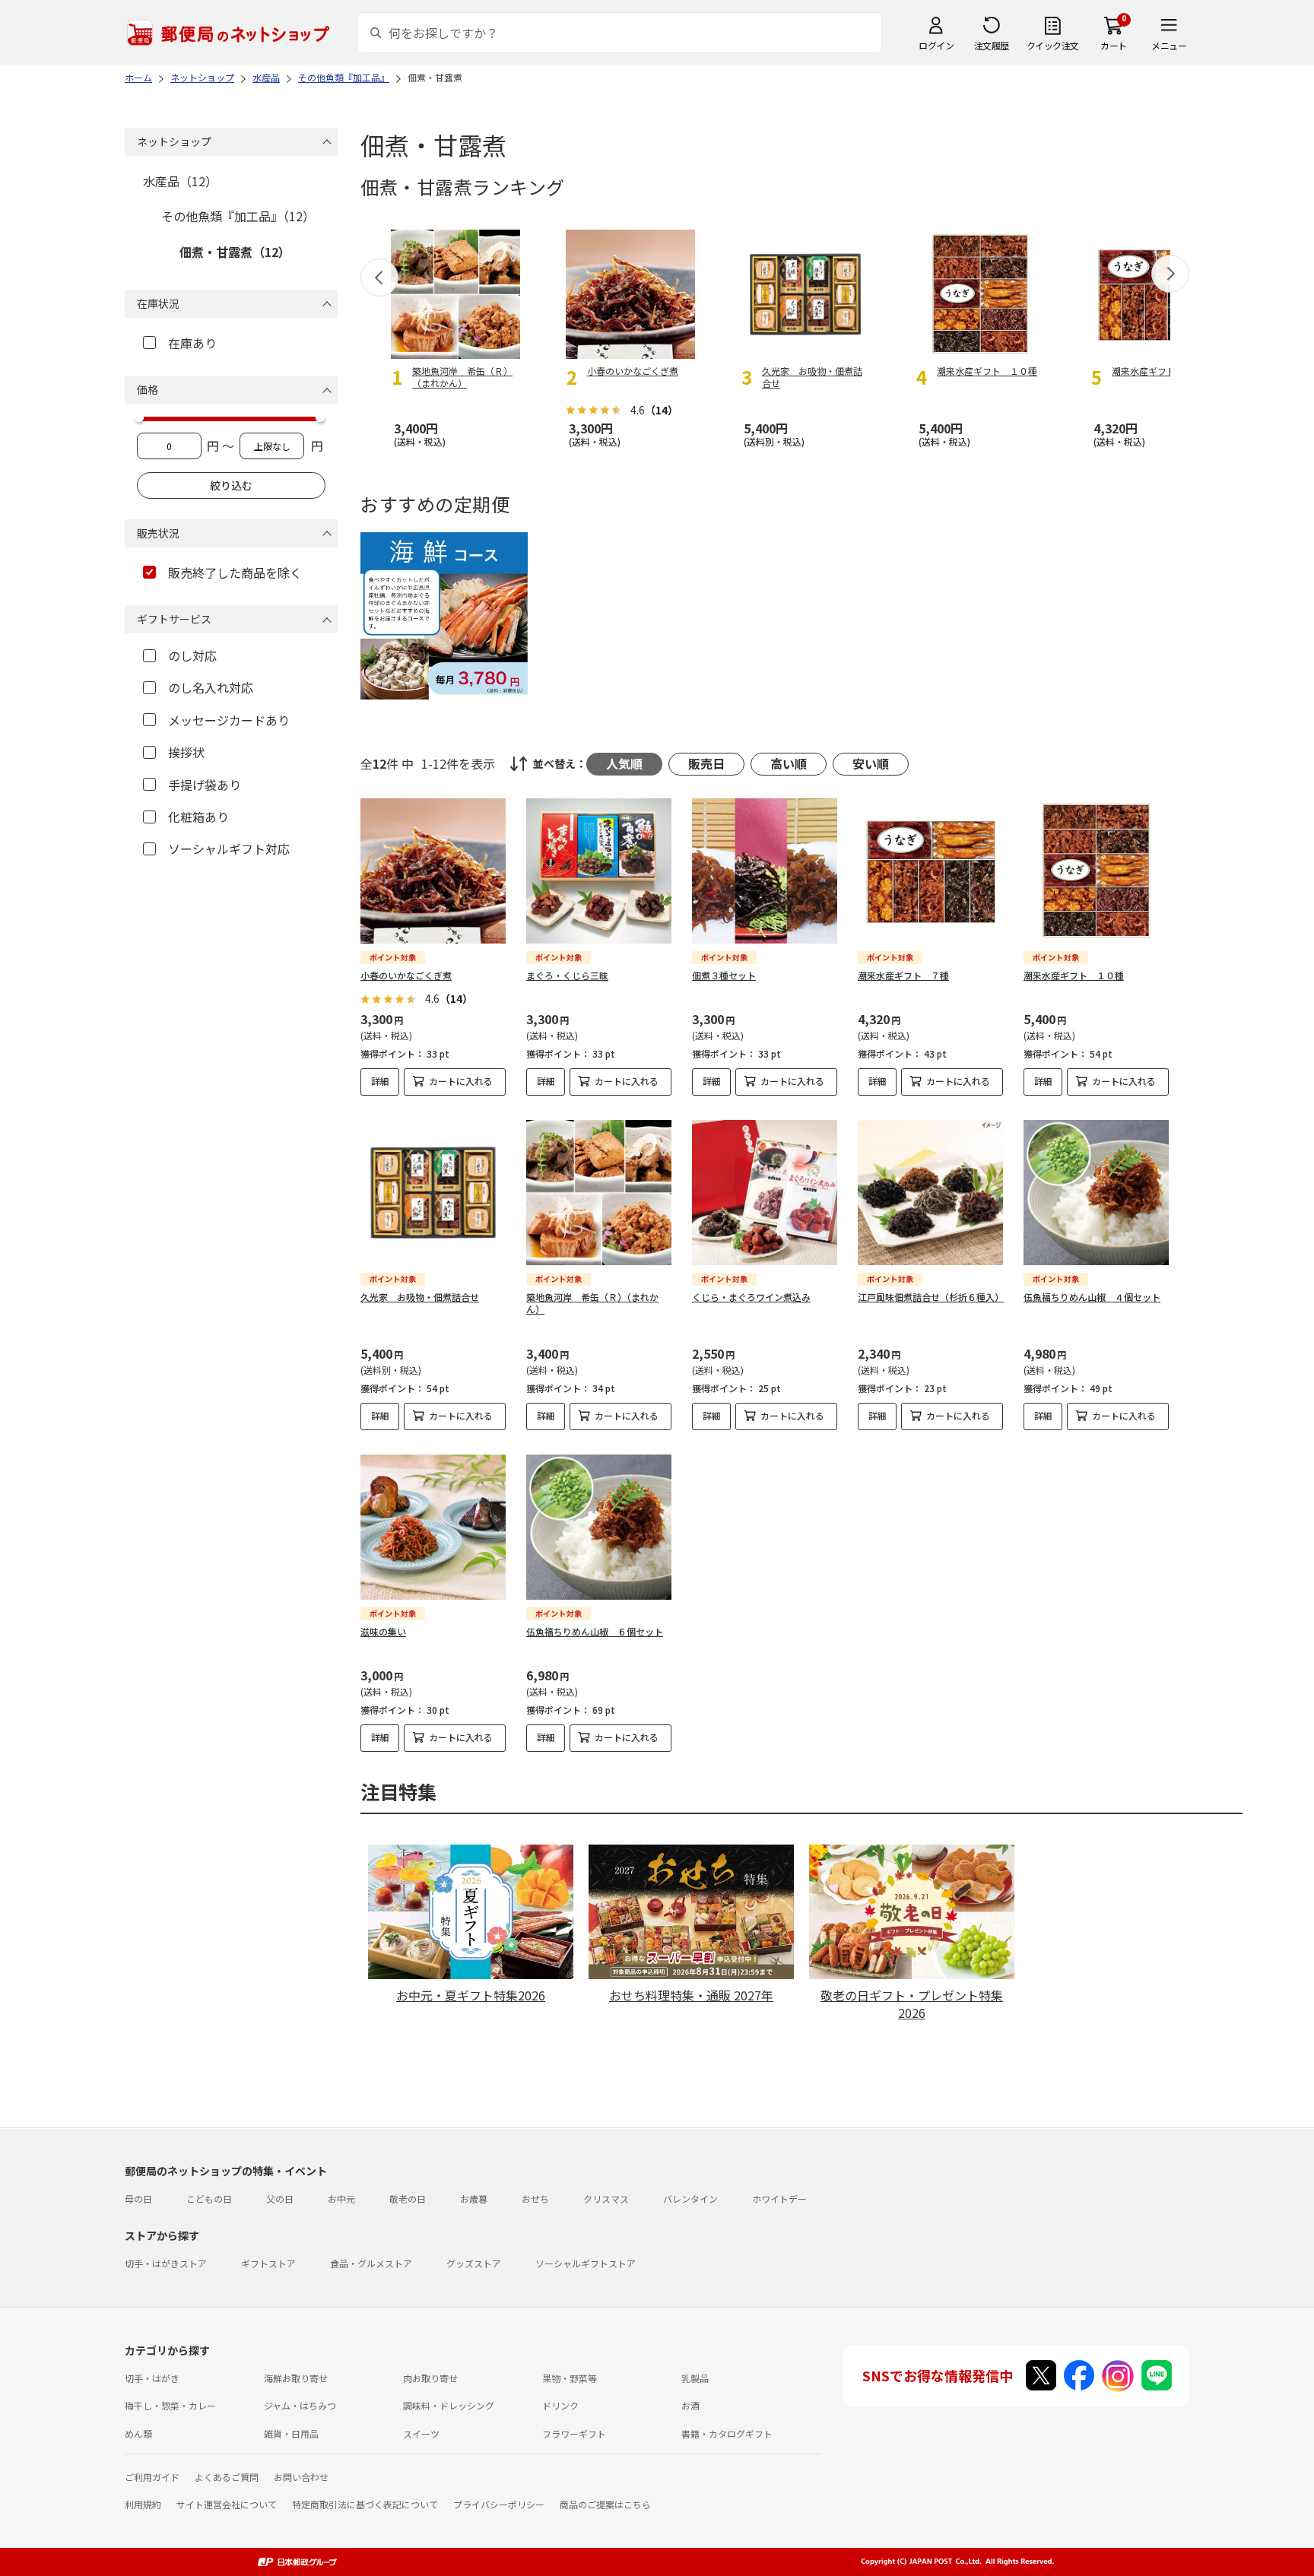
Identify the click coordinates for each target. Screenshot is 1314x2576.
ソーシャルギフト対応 (229, 849)
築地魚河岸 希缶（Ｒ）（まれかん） (592, 1303)
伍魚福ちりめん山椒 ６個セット (595, 1631)
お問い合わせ (301, 2477)
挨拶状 (186, 752)
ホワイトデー (779, 2198)
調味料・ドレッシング (449, 2405)
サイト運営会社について (227, 2504)
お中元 (341, 2198)
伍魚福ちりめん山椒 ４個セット (1092, 1297)
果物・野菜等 (570, 2378)
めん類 (138, 2433)
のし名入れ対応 (211, 687)
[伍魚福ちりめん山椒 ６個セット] (599, 1527)
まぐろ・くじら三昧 (567, 975)
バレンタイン (690, 2198)
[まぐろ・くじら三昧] (599, 871)
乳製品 (695, 2378)
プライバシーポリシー (499, 2504)
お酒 (690, 2405)
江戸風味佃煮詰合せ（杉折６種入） (931, 1297)
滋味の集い (383, 1631)
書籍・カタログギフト (727, 2433)
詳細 (380, 1081)
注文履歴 (992, 45)
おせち (535, 2198)
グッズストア (474, 2263)
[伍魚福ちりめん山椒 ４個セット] (1096, 1193)
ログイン (936, 45)
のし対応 (192, 655)
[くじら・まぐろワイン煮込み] (765, 1193)
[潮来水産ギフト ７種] (930, 871)
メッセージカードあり (229, 720)
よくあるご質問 (227, 2477)
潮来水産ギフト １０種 (1074, 975)
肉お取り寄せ (430, 2378)
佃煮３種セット (724, 975)
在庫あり (192, 343)
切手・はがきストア (166, 2263)
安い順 (871, 763)
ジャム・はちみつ (300, 2405)
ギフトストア (268, 2263)
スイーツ (421, 2433)
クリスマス (606, 2198)
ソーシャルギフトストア (586, 2263)
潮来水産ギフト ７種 (903, 975)
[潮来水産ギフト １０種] (1096, 871)
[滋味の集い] (433, 1527)
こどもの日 (209, 2198)
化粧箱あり (198, 817)
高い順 (789, 763)
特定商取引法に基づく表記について (365, 2504)
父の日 (280, 2198)
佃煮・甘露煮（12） (235, 252)
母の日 (138, 2198)
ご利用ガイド (152, 2477)
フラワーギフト (574, 2433)
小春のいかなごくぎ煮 (406, 975)
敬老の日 (408, 2198)
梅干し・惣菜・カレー (170, 2405)
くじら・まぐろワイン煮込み (751, 1297)
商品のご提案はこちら (605, 2504)
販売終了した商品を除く (235, 573)
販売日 (706, 763)
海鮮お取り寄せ (296, 2378)
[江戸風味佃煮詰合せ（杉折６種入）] (930, 1193)
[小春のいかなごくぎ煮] (433, 871)
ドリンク (560, 2405)
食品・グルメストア (371, 2263)
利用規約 (143, 2504)
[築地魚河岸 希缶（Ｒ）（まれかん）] (599, 1193)
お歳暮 (474, 2198)
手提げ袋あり (205, 785)
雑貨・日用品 (291, 2433)
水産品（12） (180, 181)
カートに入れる (461, 1081)
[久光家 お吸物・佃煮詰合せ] (433, 1193)
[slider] (139, 417)
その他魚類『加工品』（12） (238, 216)
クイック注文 (1053, 45)
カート (1114, 45)
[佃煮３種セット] (765, 871)
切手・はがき (152, 2378)
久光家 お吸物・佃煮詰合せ (420, 1297)
